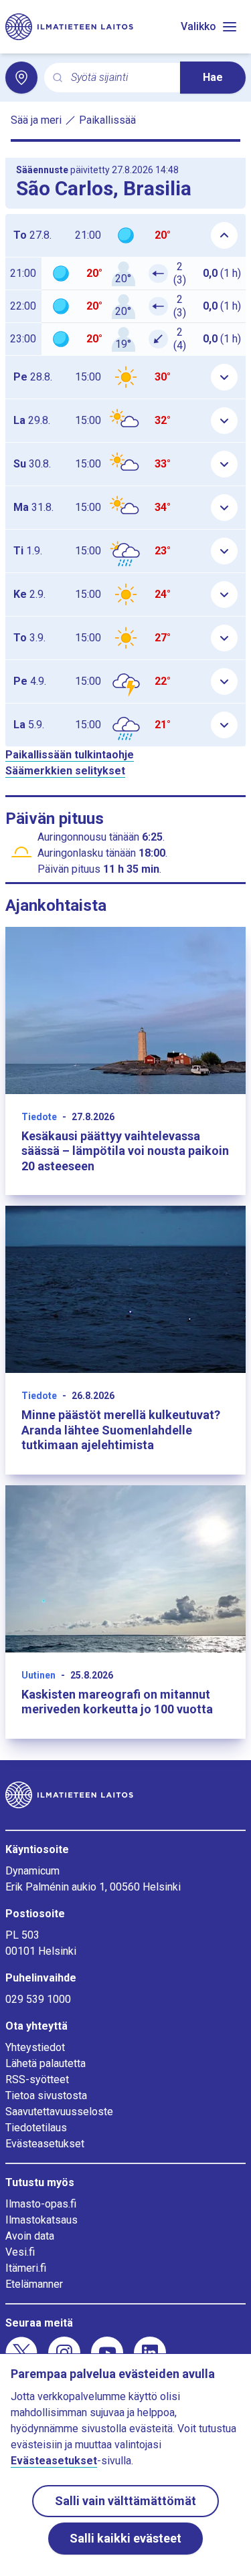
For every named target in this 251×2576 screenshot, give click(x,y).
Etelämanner (34, 2284)
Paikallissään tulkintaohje (70, 755)
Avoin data (30, 2236)
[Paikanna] (21, 78)
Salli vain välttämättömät (125, 2501)
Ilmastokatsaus (41, 2220)
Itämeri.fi (26, 2268)
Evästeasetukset (45, 2144)
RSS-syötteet (37, 2079)
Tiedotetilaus (36, 2128)
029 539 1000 (38, 1999)
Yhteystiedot (35, 2047)
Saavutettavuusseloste (59, 2112)
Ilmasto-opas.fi (41, 2204)
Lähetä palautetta (46, 2063)
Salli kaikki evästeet (125, 2538)
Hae (213, 77)
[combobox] (120, 78)
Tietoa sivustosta (46, 2096)
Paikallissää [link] (107, 120)
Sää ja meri (36, 120)
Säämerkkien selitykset (65, 771)
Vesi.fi (20, 2252)
